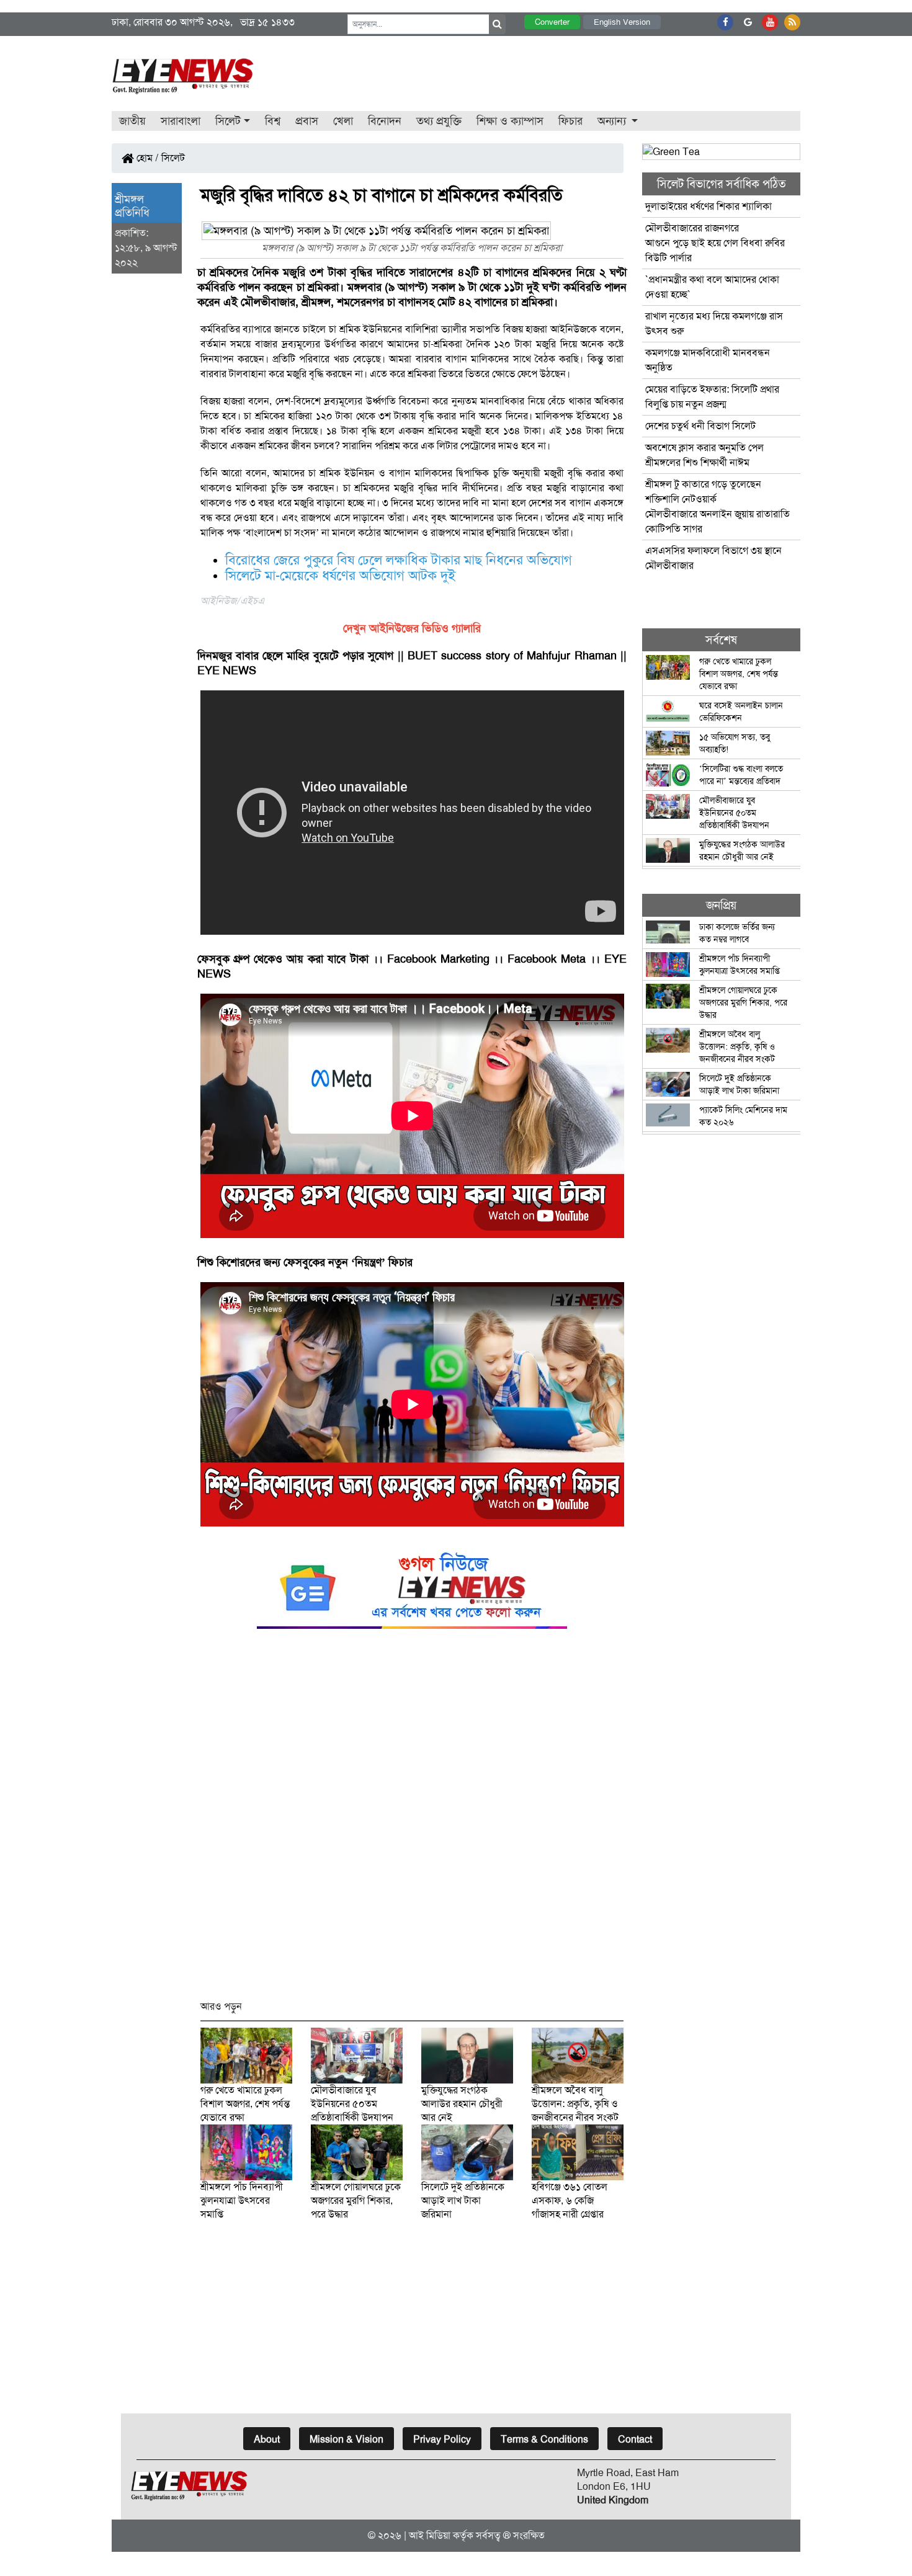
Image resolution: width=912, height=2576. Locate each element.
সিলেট (173, 158)
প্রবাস (307, 121)
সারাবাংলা (181, 121)
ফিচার (570, 121)
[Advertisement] (412, 1820)
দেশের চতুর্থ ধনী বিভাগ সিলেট (700, 426)
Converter (552, 22)
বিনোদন (385, 121)
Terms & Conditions (544, 2439)
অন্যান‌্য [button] (613, 121)
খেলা (343, 121)
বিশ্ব (273, 121)
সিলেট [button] (228, 121)
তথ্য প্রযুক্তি (439, 121)
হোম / (146, 158)
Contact (635, 2439)
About (267, 2439)
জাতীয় (132, 121)
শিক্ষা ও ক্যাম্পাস (510, 121)
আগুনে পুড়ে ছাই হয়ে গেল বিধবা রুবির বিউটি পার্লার (715, 243)
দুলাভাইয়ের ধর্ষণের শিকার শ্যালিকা (709, 206)
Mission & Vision (346, 2439)
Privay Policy (442, 2439)
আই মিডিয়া (430, 2535)
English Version (622, 22)
